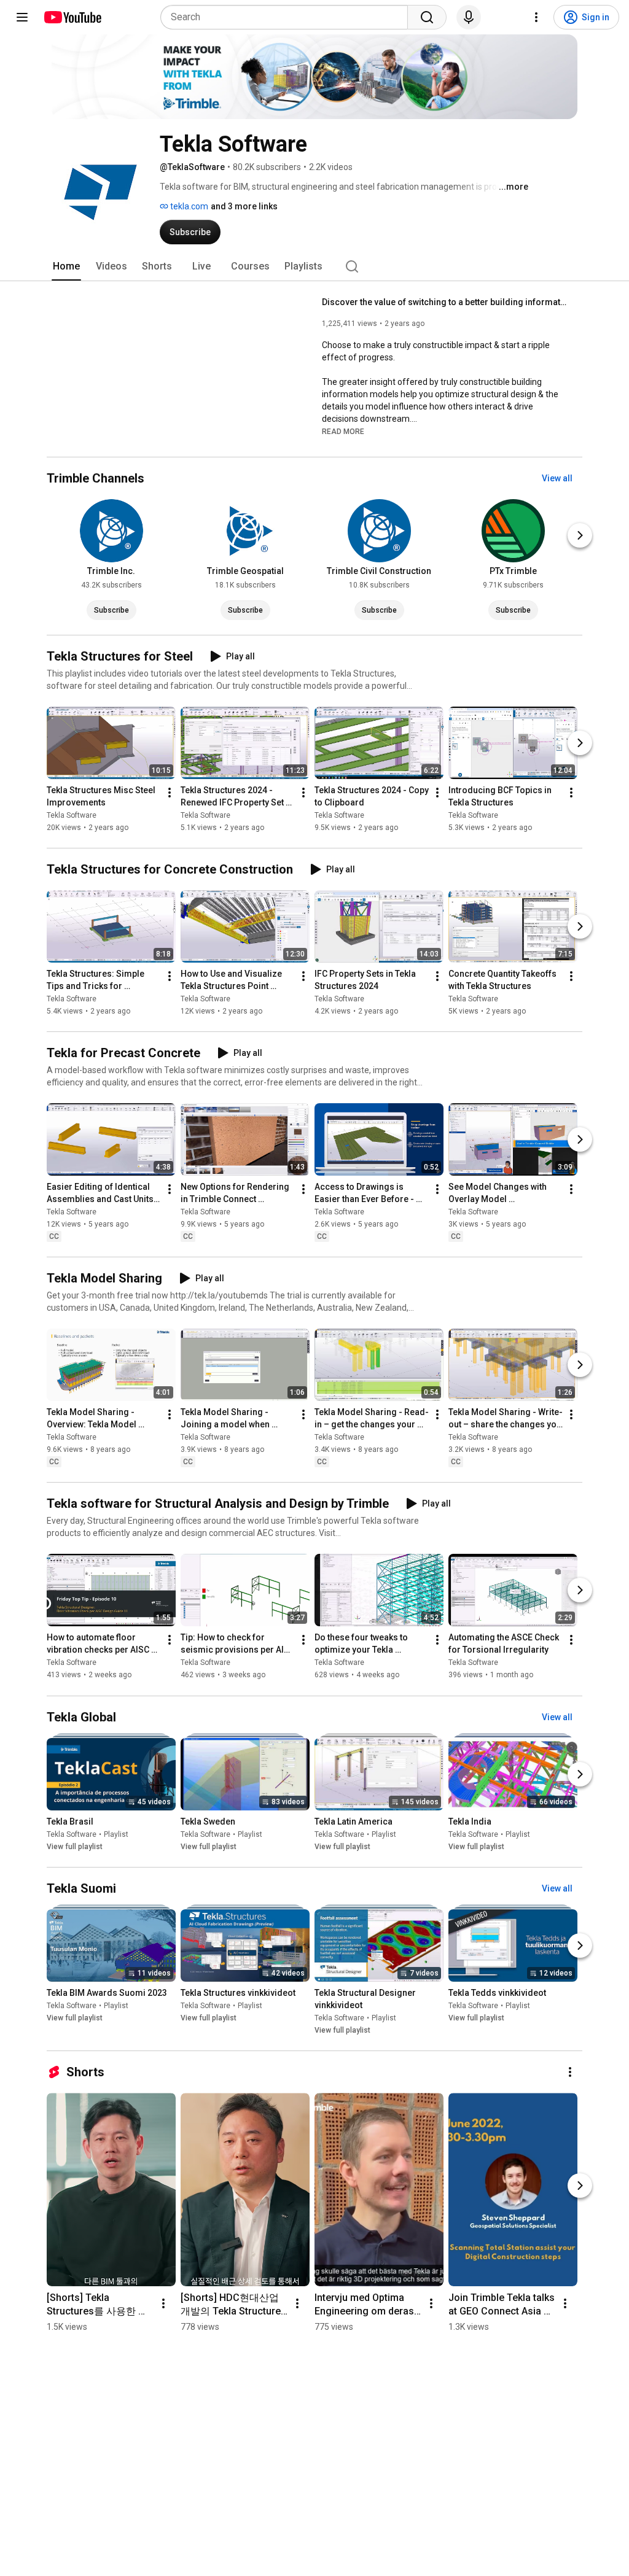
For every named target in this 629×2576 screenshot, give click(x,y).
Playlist (116, 1834)
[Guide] (22, 17)
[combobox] (288, 17)
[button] (343, 431)
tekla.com (188, 206)
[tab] (66, 266)
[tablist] (314, 266)
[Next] (580, 535)
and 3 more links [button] (244, 206)
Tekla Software (72, 815)
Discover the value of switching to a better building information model (445, 302)
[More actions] (170, 793)
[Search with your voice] (469, 17)
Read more (343, 432)
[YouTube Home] (72, 17)
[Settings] (536, 17)
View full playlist (75, 1847)
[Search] (427, 17)
